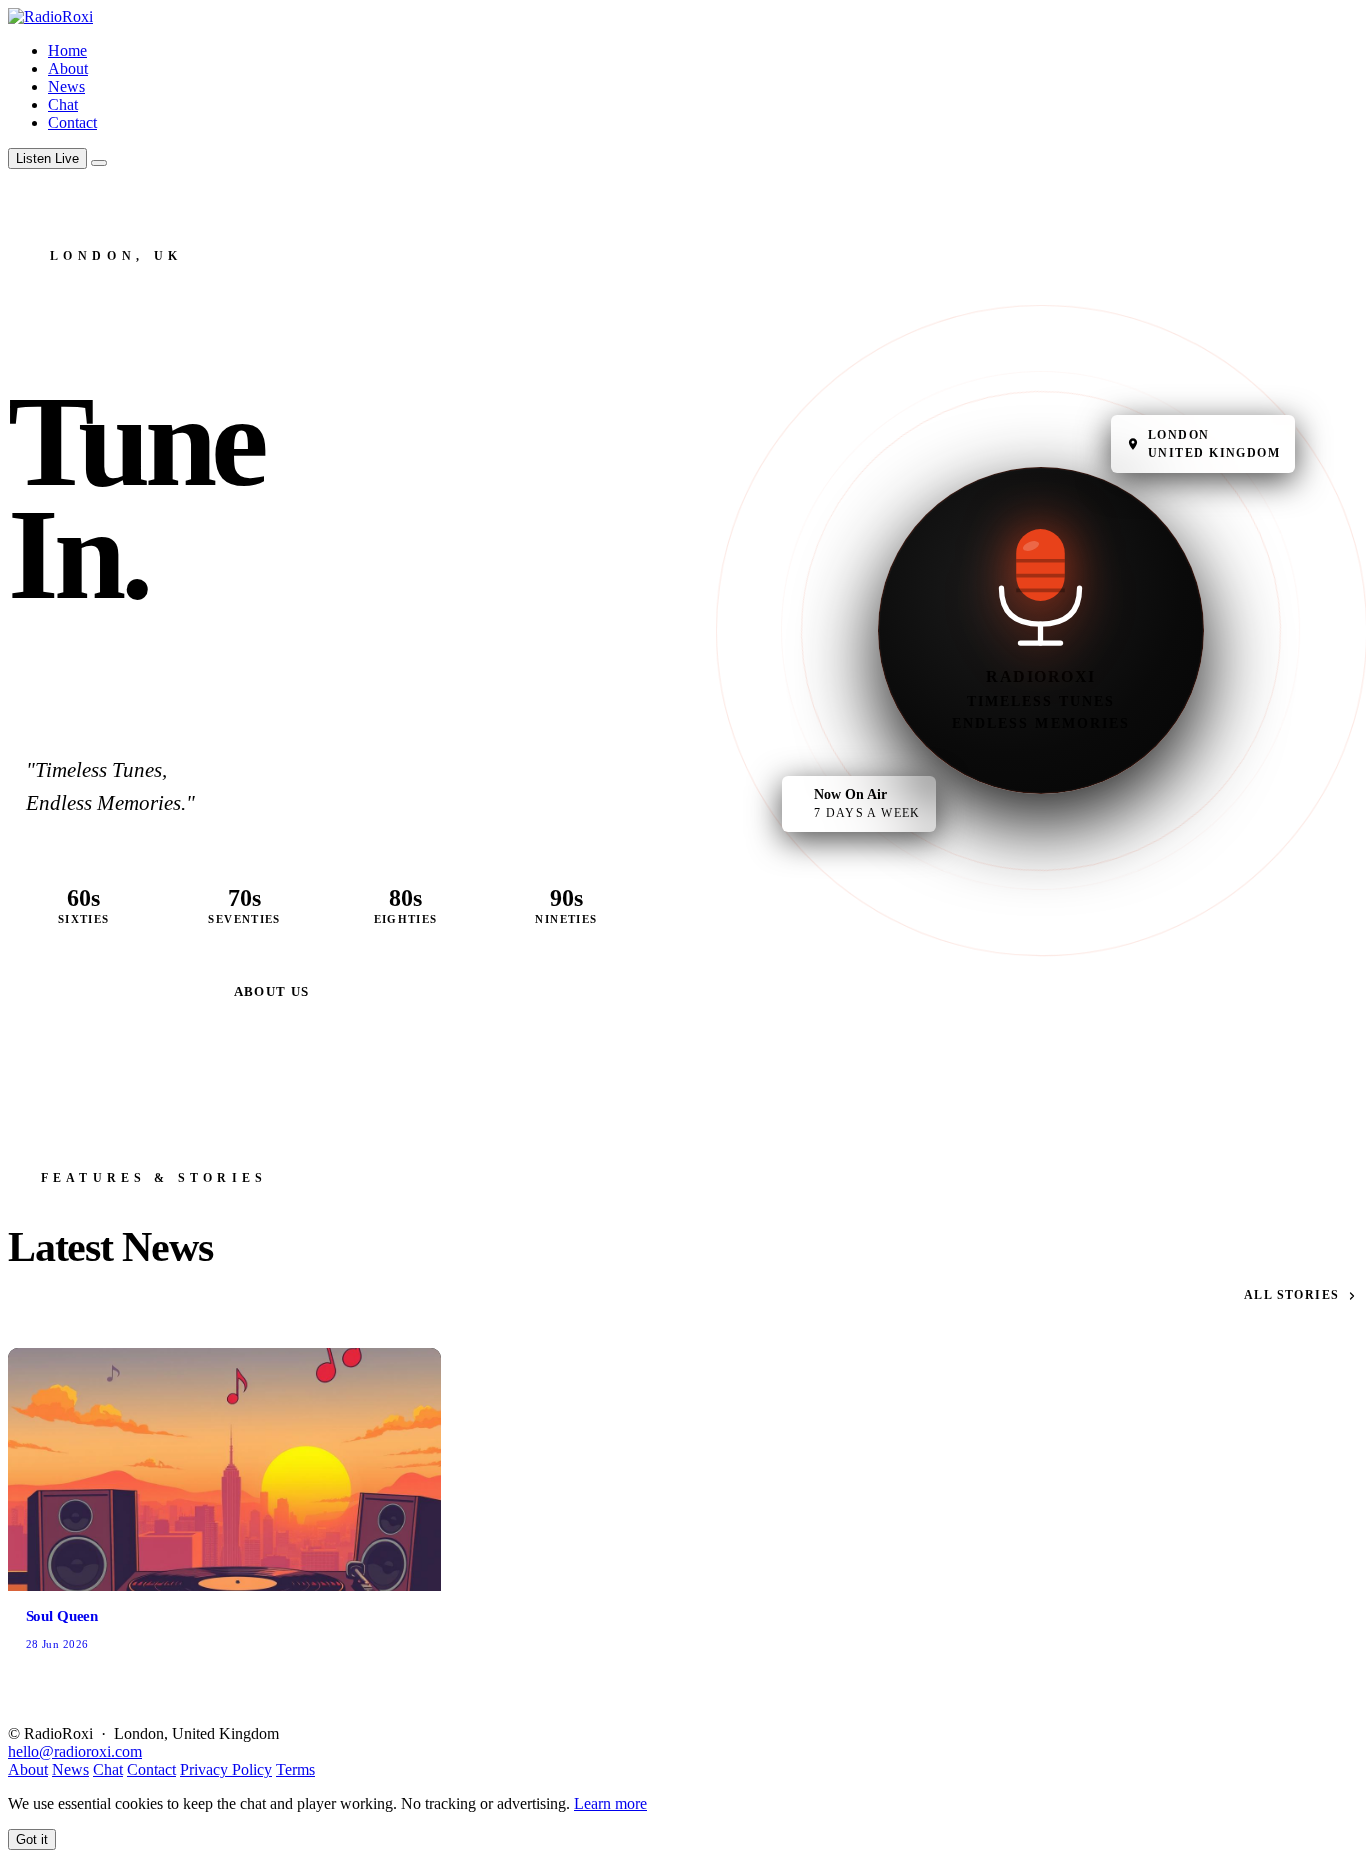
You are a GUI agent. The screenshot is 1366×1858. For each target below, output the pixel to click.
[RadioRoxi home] (50, 16)
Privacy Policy (226, 1769)
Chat (63, 104)
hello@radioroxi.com (75, 1751)
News (66, 86)
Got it (32, 1839)
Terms (295, 1769)
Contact (72, 122)
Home (67, 50)
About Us (272, 991)
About (68, 68)
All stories (1292, 1295)
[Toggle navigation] (99, 163)
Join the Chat (113, 991)
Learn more (610, 1803)
